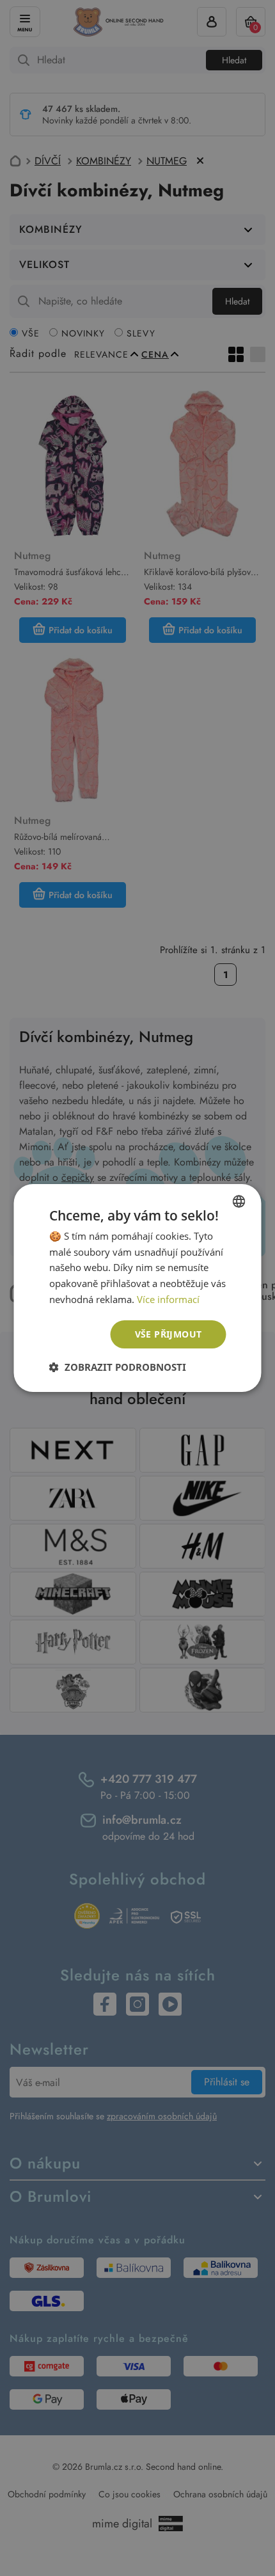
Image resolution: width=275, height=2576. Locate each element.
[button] (118, 1367)
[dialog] (137, 1288)
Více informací (168, 1299)
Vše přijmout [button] (169, 1334)
